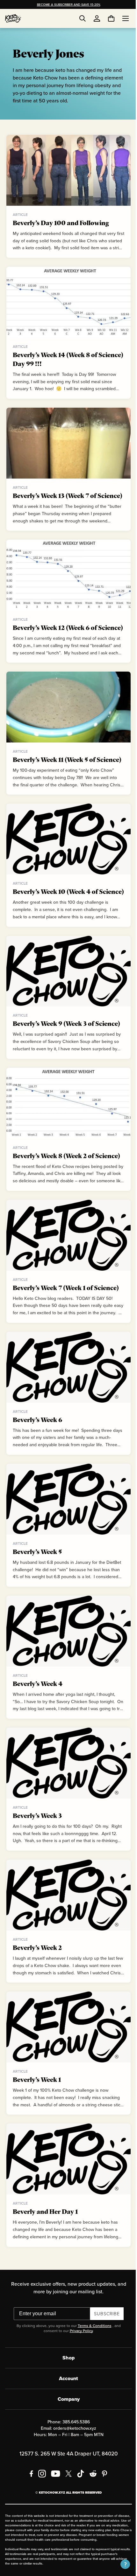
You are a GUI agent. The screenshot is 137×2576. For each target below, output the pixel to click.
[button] (120, 2564)
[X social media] (66, 2483)
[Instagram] (40, 2483)
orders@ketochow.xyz (72, 2438)
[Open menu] (121, 18)
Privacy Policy (79, 2341)
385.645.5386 (74, 2432)
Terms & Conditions (92, 2335)
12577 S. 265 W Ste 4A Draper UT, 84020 (66, 2463)
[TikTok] (78, 2483)
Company (66, 2409)
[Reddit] (91, 2483)
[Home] (13, 18)
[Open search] (83, 18)
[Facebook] (29, 2483)
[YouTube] (53, 2483)
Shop (66, 2368)
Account (66, 2388)
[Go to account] (97, 18)
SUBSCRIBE (104, 2323)
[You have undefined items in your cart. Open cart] (106, 18)
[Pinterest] (102, 2483)
